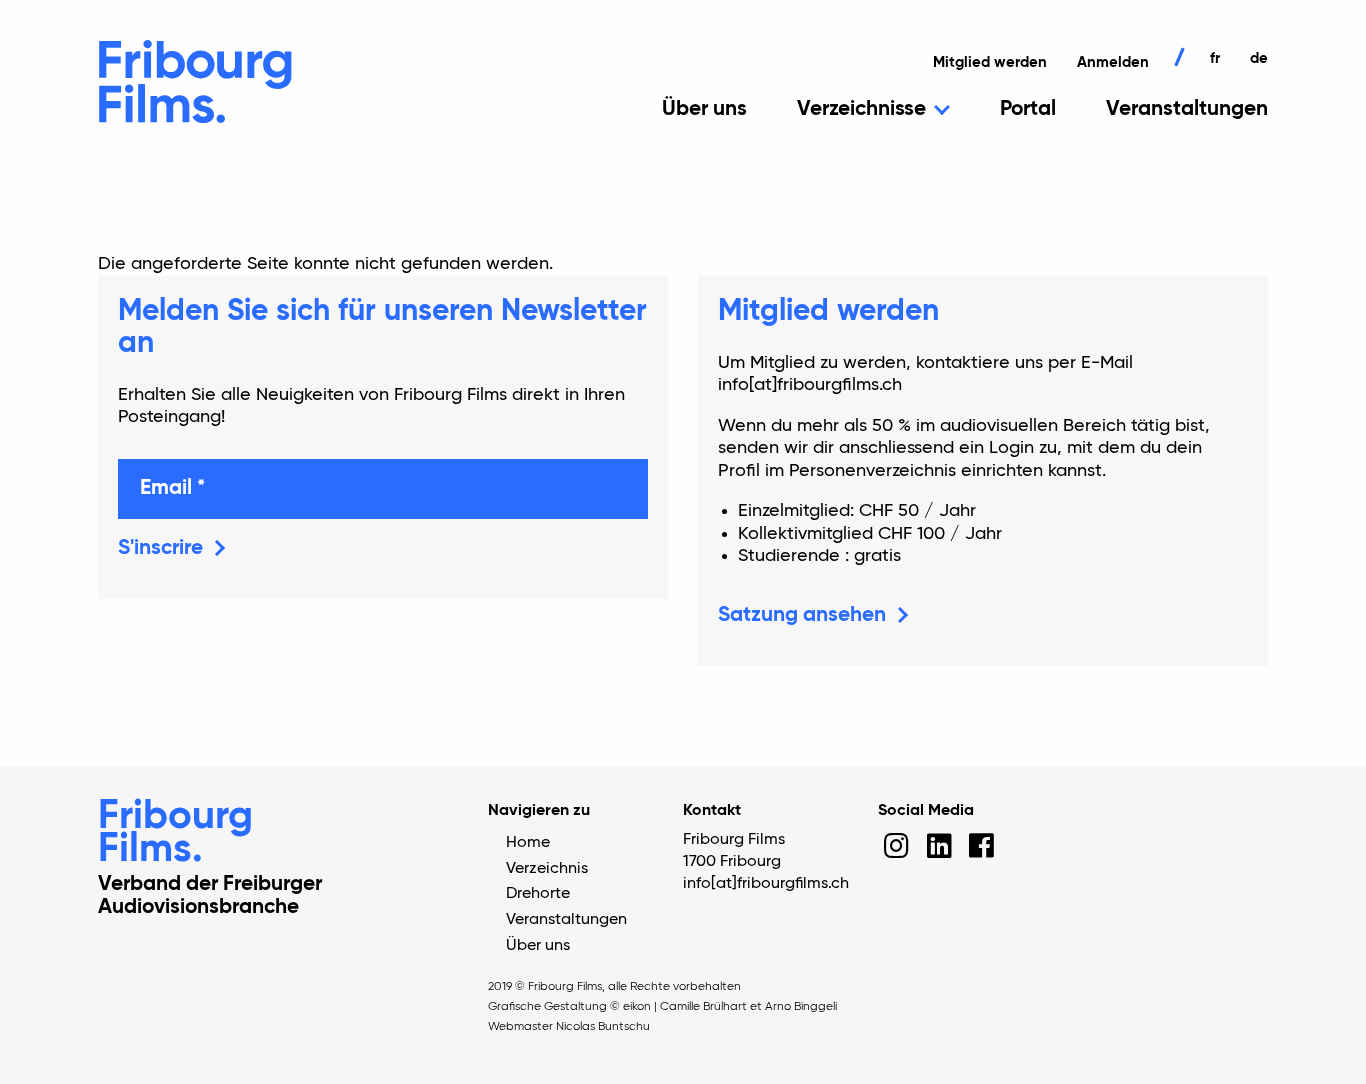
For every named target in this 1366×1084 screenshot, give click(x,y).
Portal (1028, 109)
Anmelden (1113, 62)
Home (528, 843)
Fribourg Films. (175, 833)
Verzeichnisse (861, 109)
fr (1215, 58)
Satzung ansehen (802, 615)
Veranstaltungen (1187, 109)
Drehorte (538, 894)
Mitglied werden (990, 62)
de (1259, 58)
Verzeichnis (547, 869)
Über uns (704, 109)
